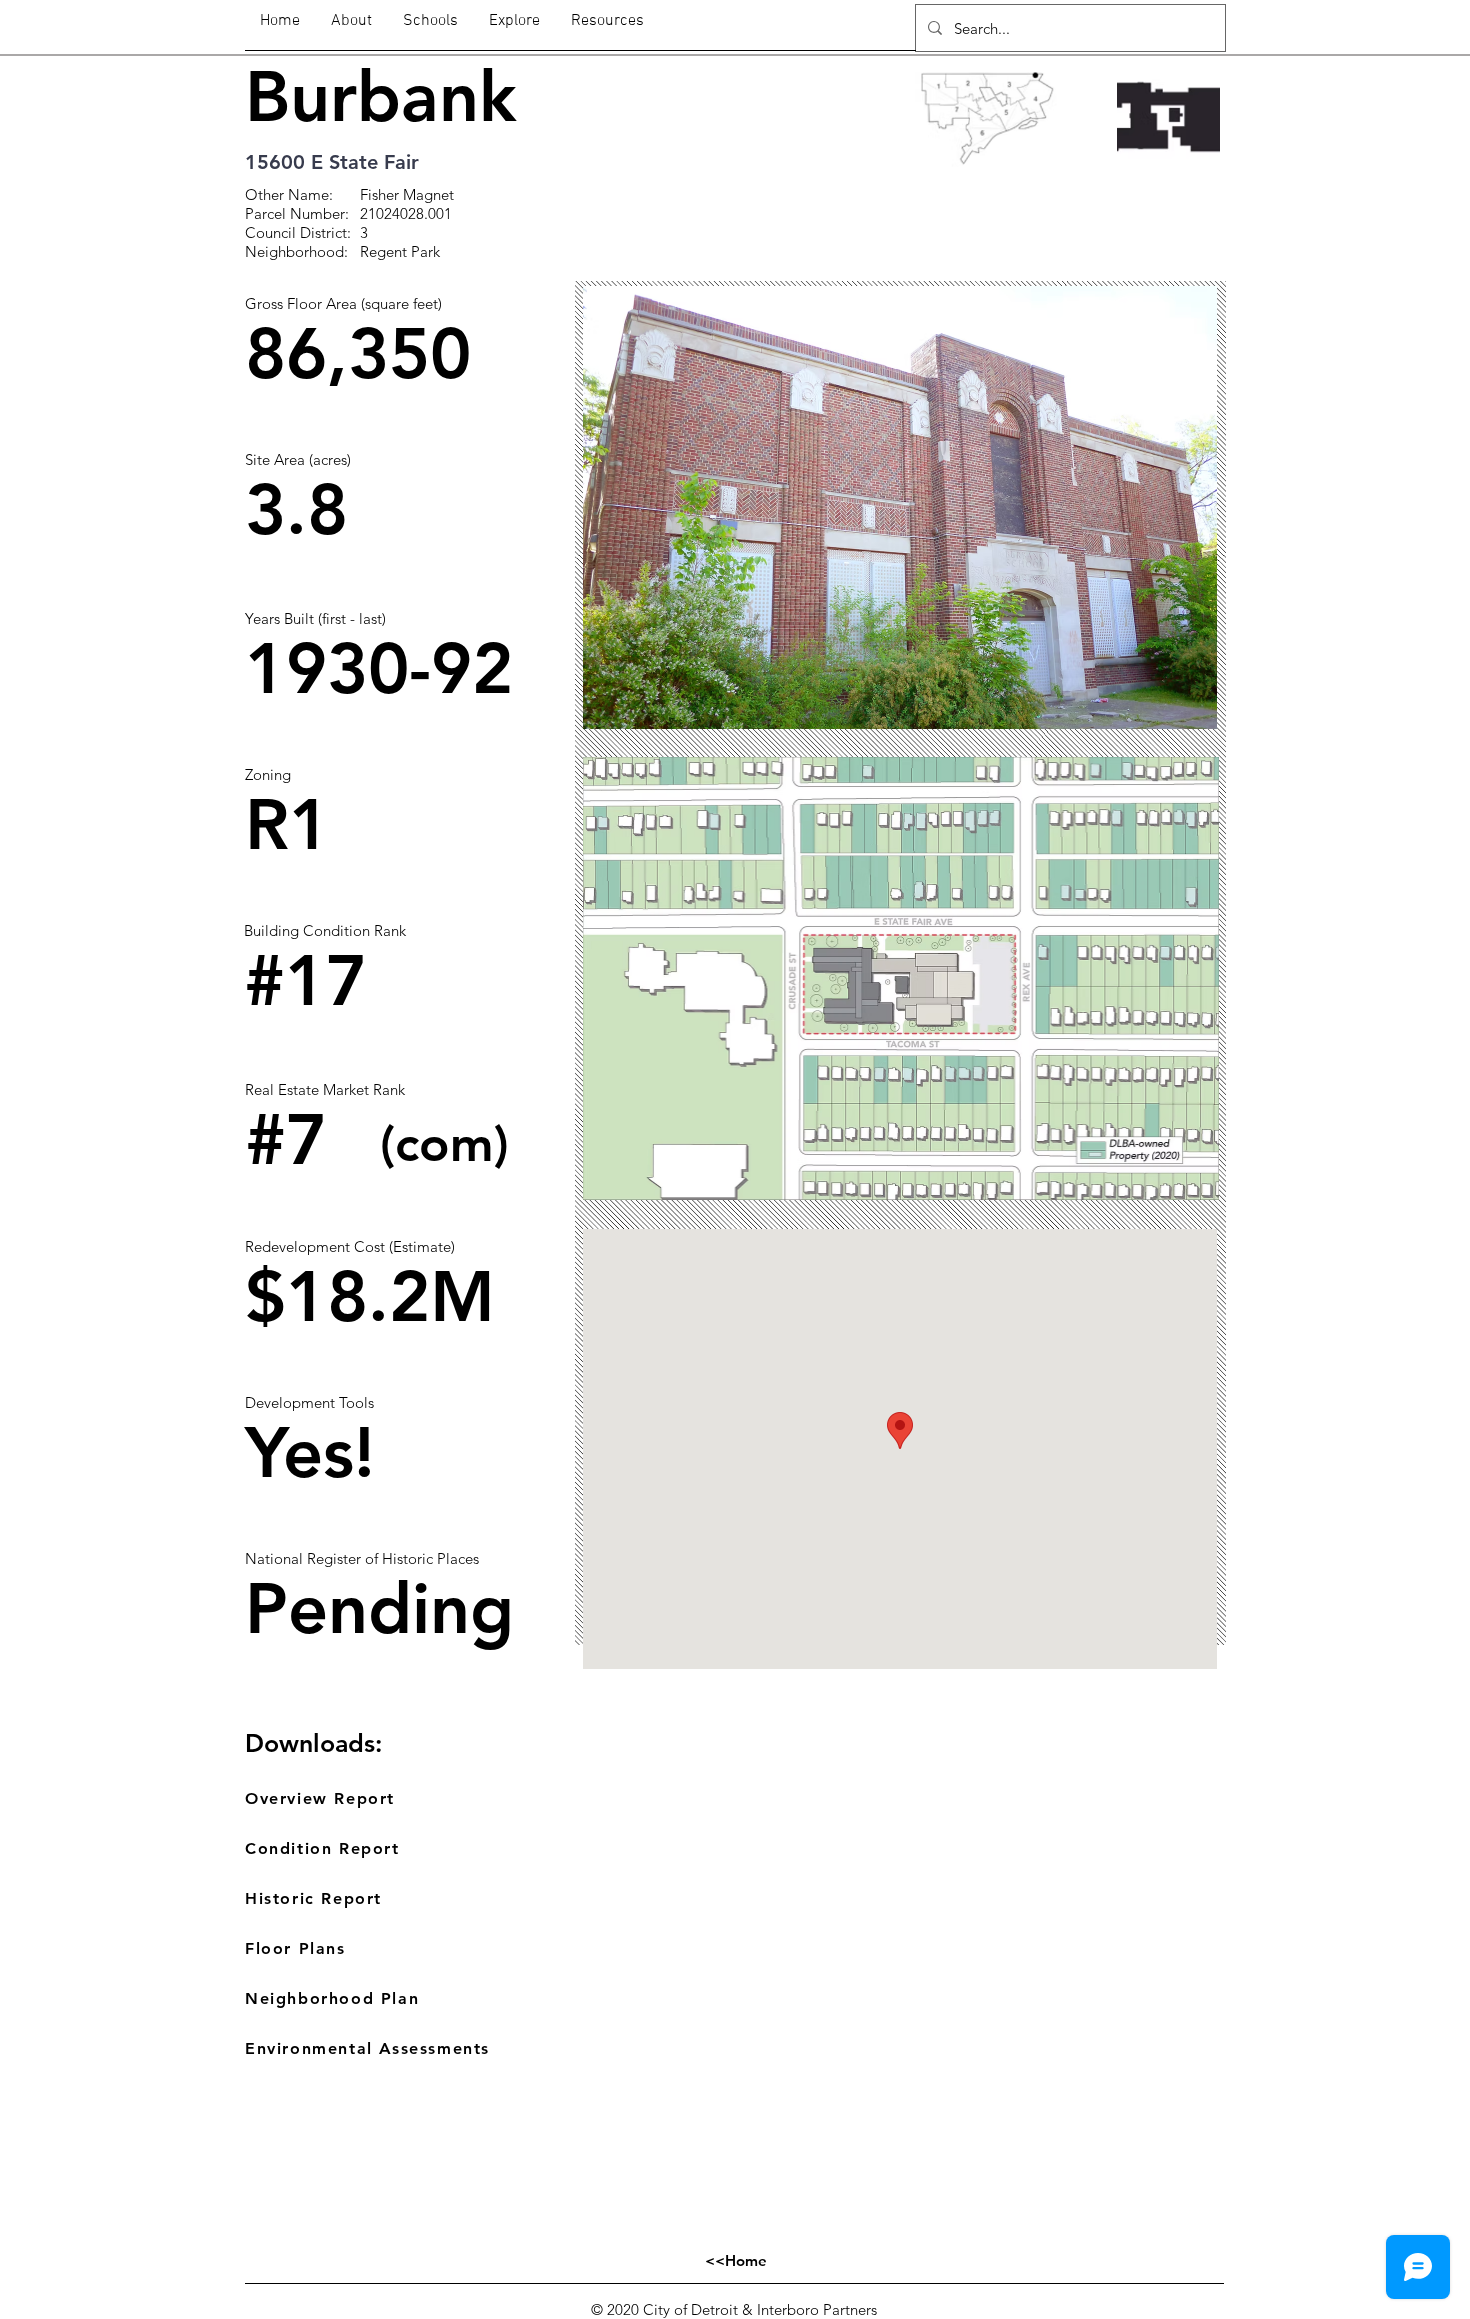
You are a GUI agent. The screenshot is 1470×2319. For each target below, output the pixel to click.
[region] (405, 359)
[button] (900, 507)
